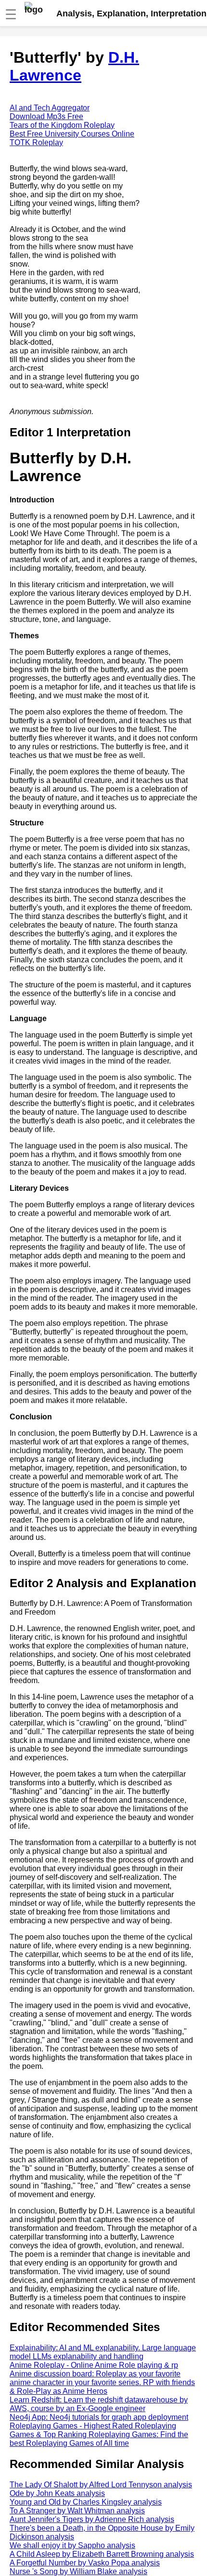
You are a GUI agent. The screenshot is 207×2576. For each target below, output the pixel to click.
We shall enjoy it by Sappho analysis (72, 2545)
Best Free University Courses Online (72, 134)
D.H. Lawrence (74, 66)
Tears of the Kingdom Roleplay (62, 125)
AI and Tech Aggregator (50, 108)
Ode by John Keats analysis (57, 2493)
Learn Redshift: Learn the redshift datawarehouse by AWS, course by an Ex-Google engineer (99, 2404)
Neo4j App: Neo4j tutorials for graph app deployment (99, 2417)
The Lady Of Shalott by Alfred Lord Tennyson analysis (101, 2485)
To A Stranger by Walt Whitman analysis (77, 2511)
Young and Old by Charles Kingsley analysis (86, 2502)
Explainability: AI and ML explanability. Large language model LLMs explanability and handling (103, 2352)
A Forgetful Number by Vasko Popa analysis (85, 2563)
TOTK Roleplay (36, 142)
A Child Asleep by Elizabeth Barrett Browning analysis (102, 2554)
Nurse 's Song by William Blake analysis (78, 2571)
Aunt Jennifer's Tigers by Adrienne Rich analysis (92, 2519)
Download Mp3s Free (46, 116)
